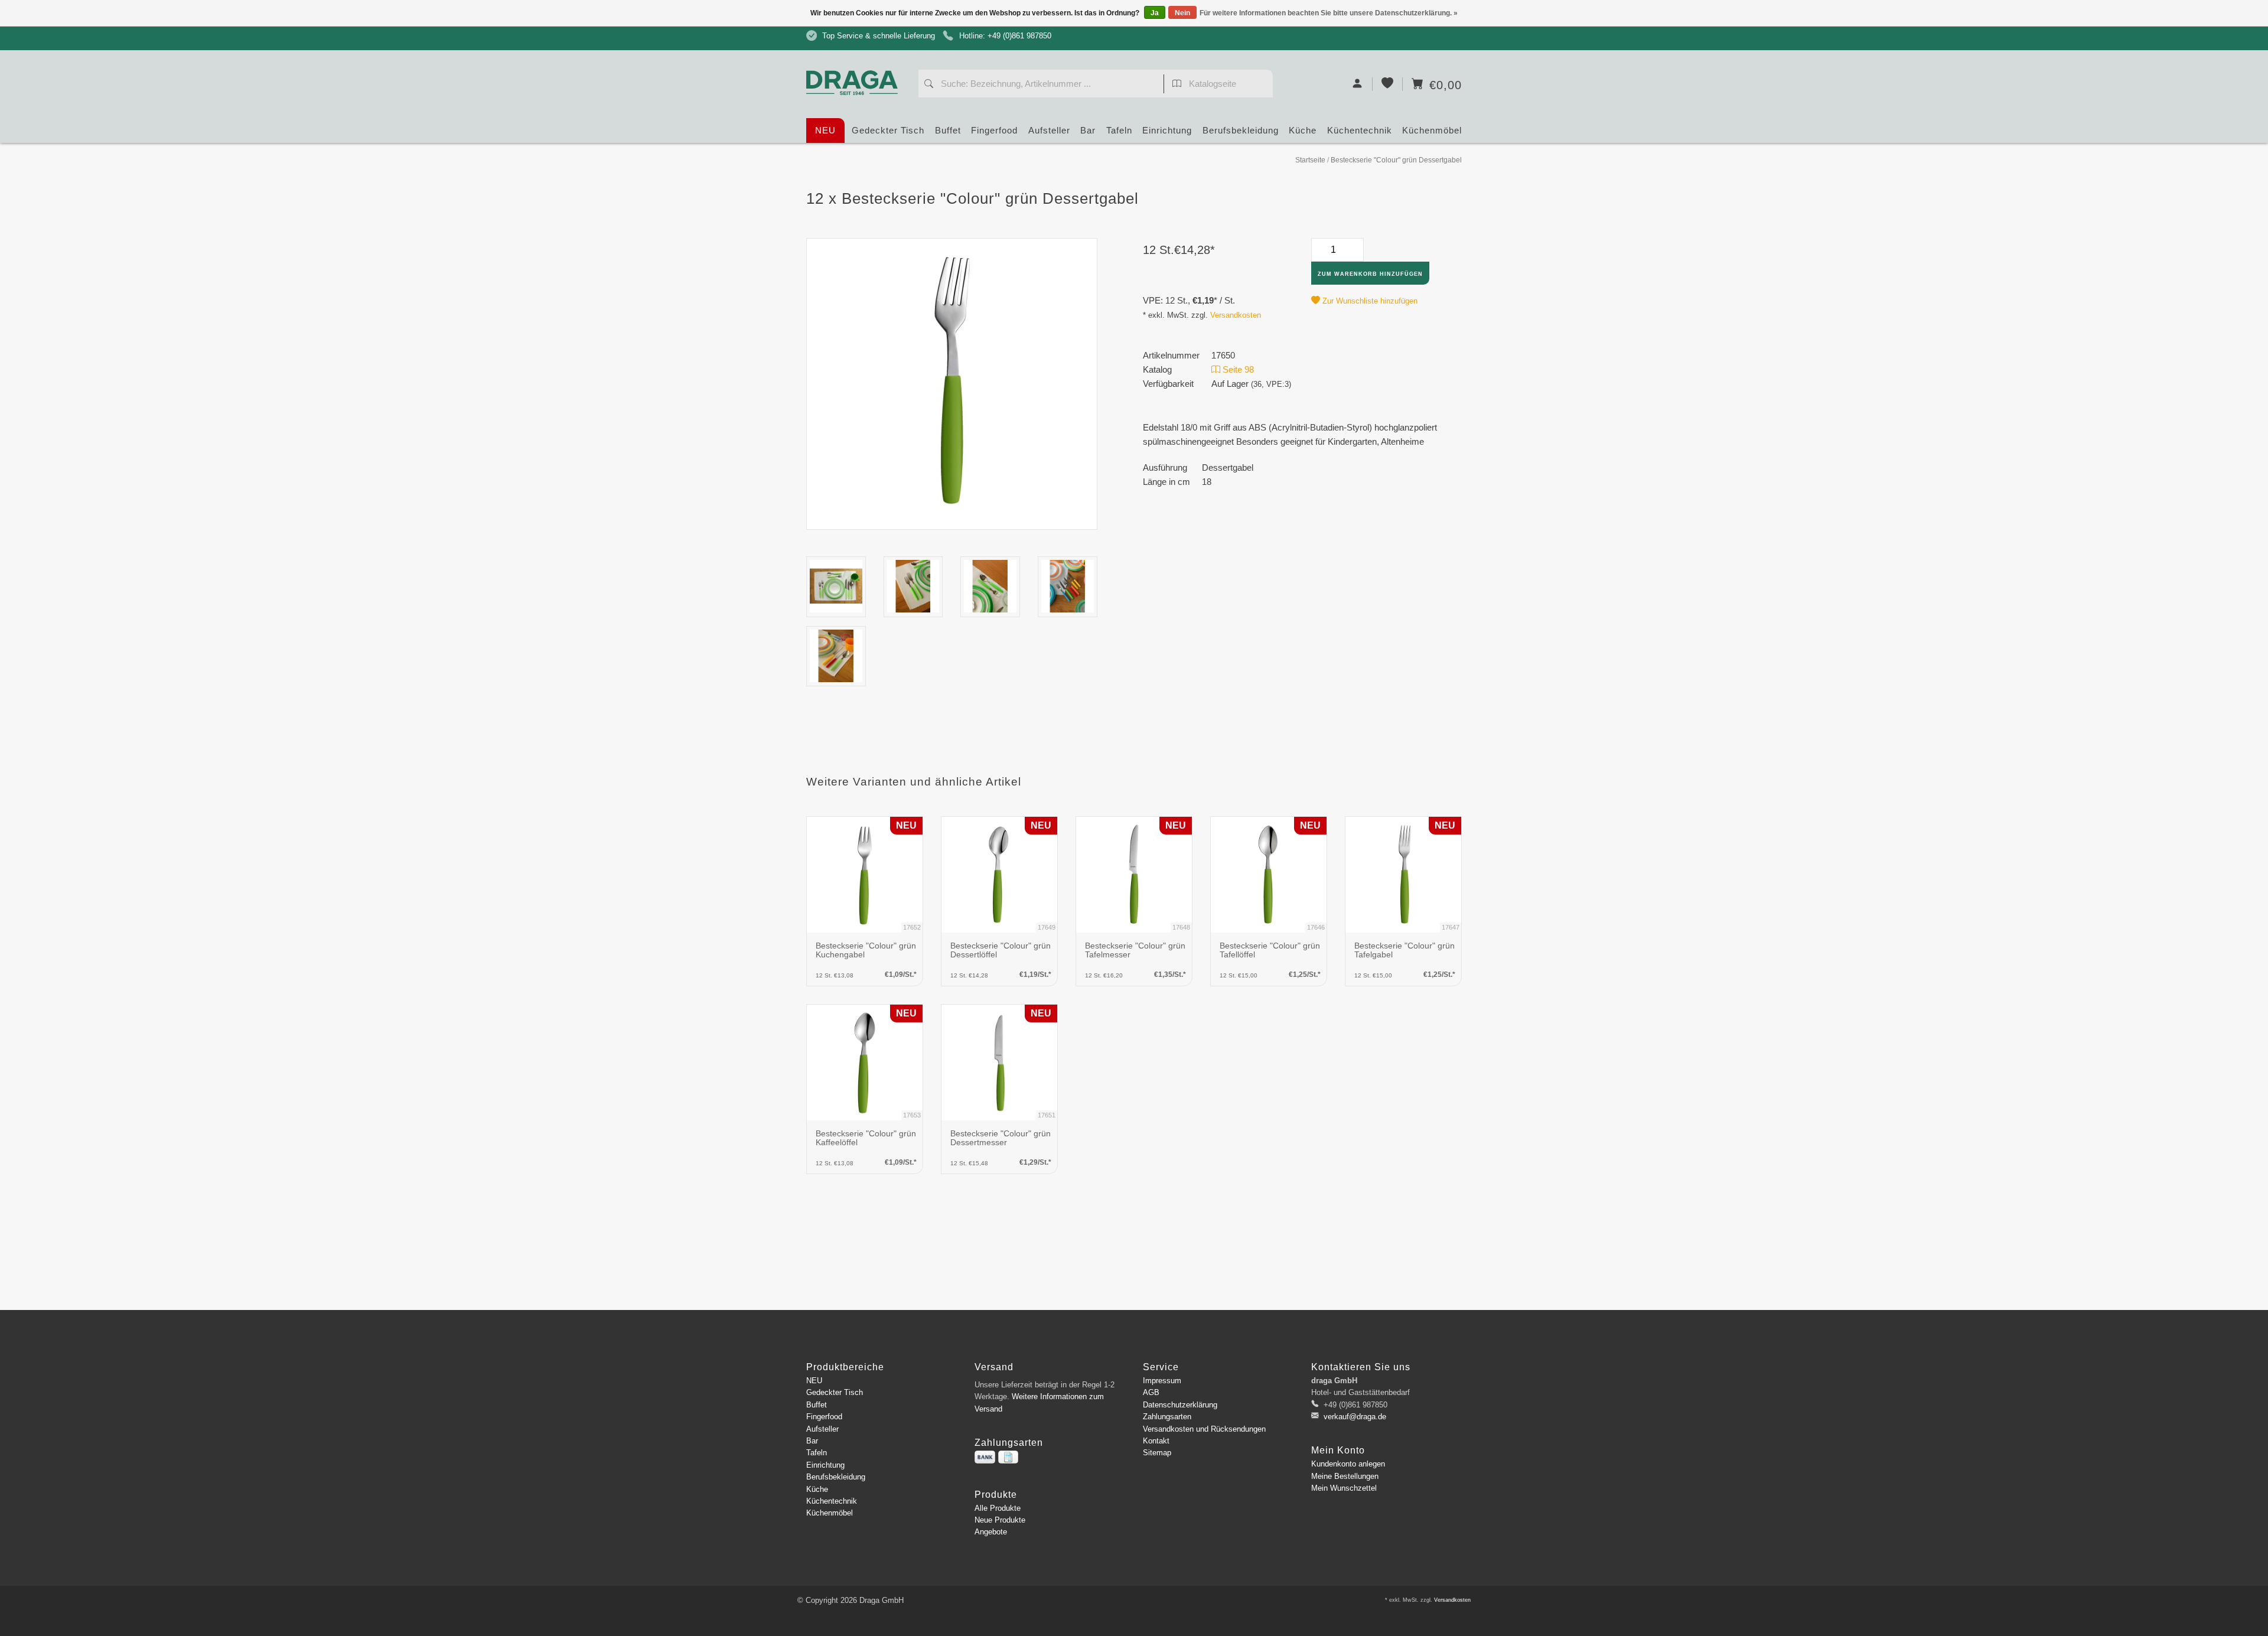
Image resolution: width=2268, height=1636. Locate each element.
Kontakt (1156, 1441)
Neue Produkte (1000, 1520)
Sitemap (1157, 1453)
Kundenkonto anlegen (1348, 1464)
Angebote (991, 1532)
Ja (1155, 13)
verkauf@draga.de (1355, 1417)
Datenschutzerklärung (1180, 1405)
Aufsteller (1049, 130)
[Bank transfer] (985, 1457)
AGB (1151, 1392)
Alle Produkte (998, 1508)
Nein (1182, 13)
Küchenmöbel (1432, 130)
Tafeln (1119, 130)
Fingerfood (994, 130)
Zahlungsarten (1167, 1417)
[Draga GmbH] (856, 61)
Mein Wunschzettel (1344, 1488)
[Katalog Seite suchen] (1177, 85)
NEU (825, 130)
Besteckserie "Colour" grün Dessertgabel (1396, 160)
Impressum (1162, 1381)
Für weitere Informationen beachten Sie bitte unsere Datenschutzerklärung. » (1329, 13)
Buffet (948, 130)
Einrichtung (1167, 130)
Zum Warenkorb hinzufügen (1370, 274)
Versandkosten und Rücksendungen (1204, 1429)
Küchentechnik (1360, 130)
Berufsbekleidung (1241, 130)
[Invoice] (1008, 1457)
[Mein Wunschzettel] (1388, 84)
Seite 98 (1237, 369)
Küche (1303, 130)
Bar (1088, 130)
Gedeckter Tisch (888, 130)
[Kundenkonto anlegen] (1358, 84)
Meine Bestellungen (1345, 1476)
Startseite (1310, 160)
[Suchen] (929, 85)
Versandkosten (1236, 315)
